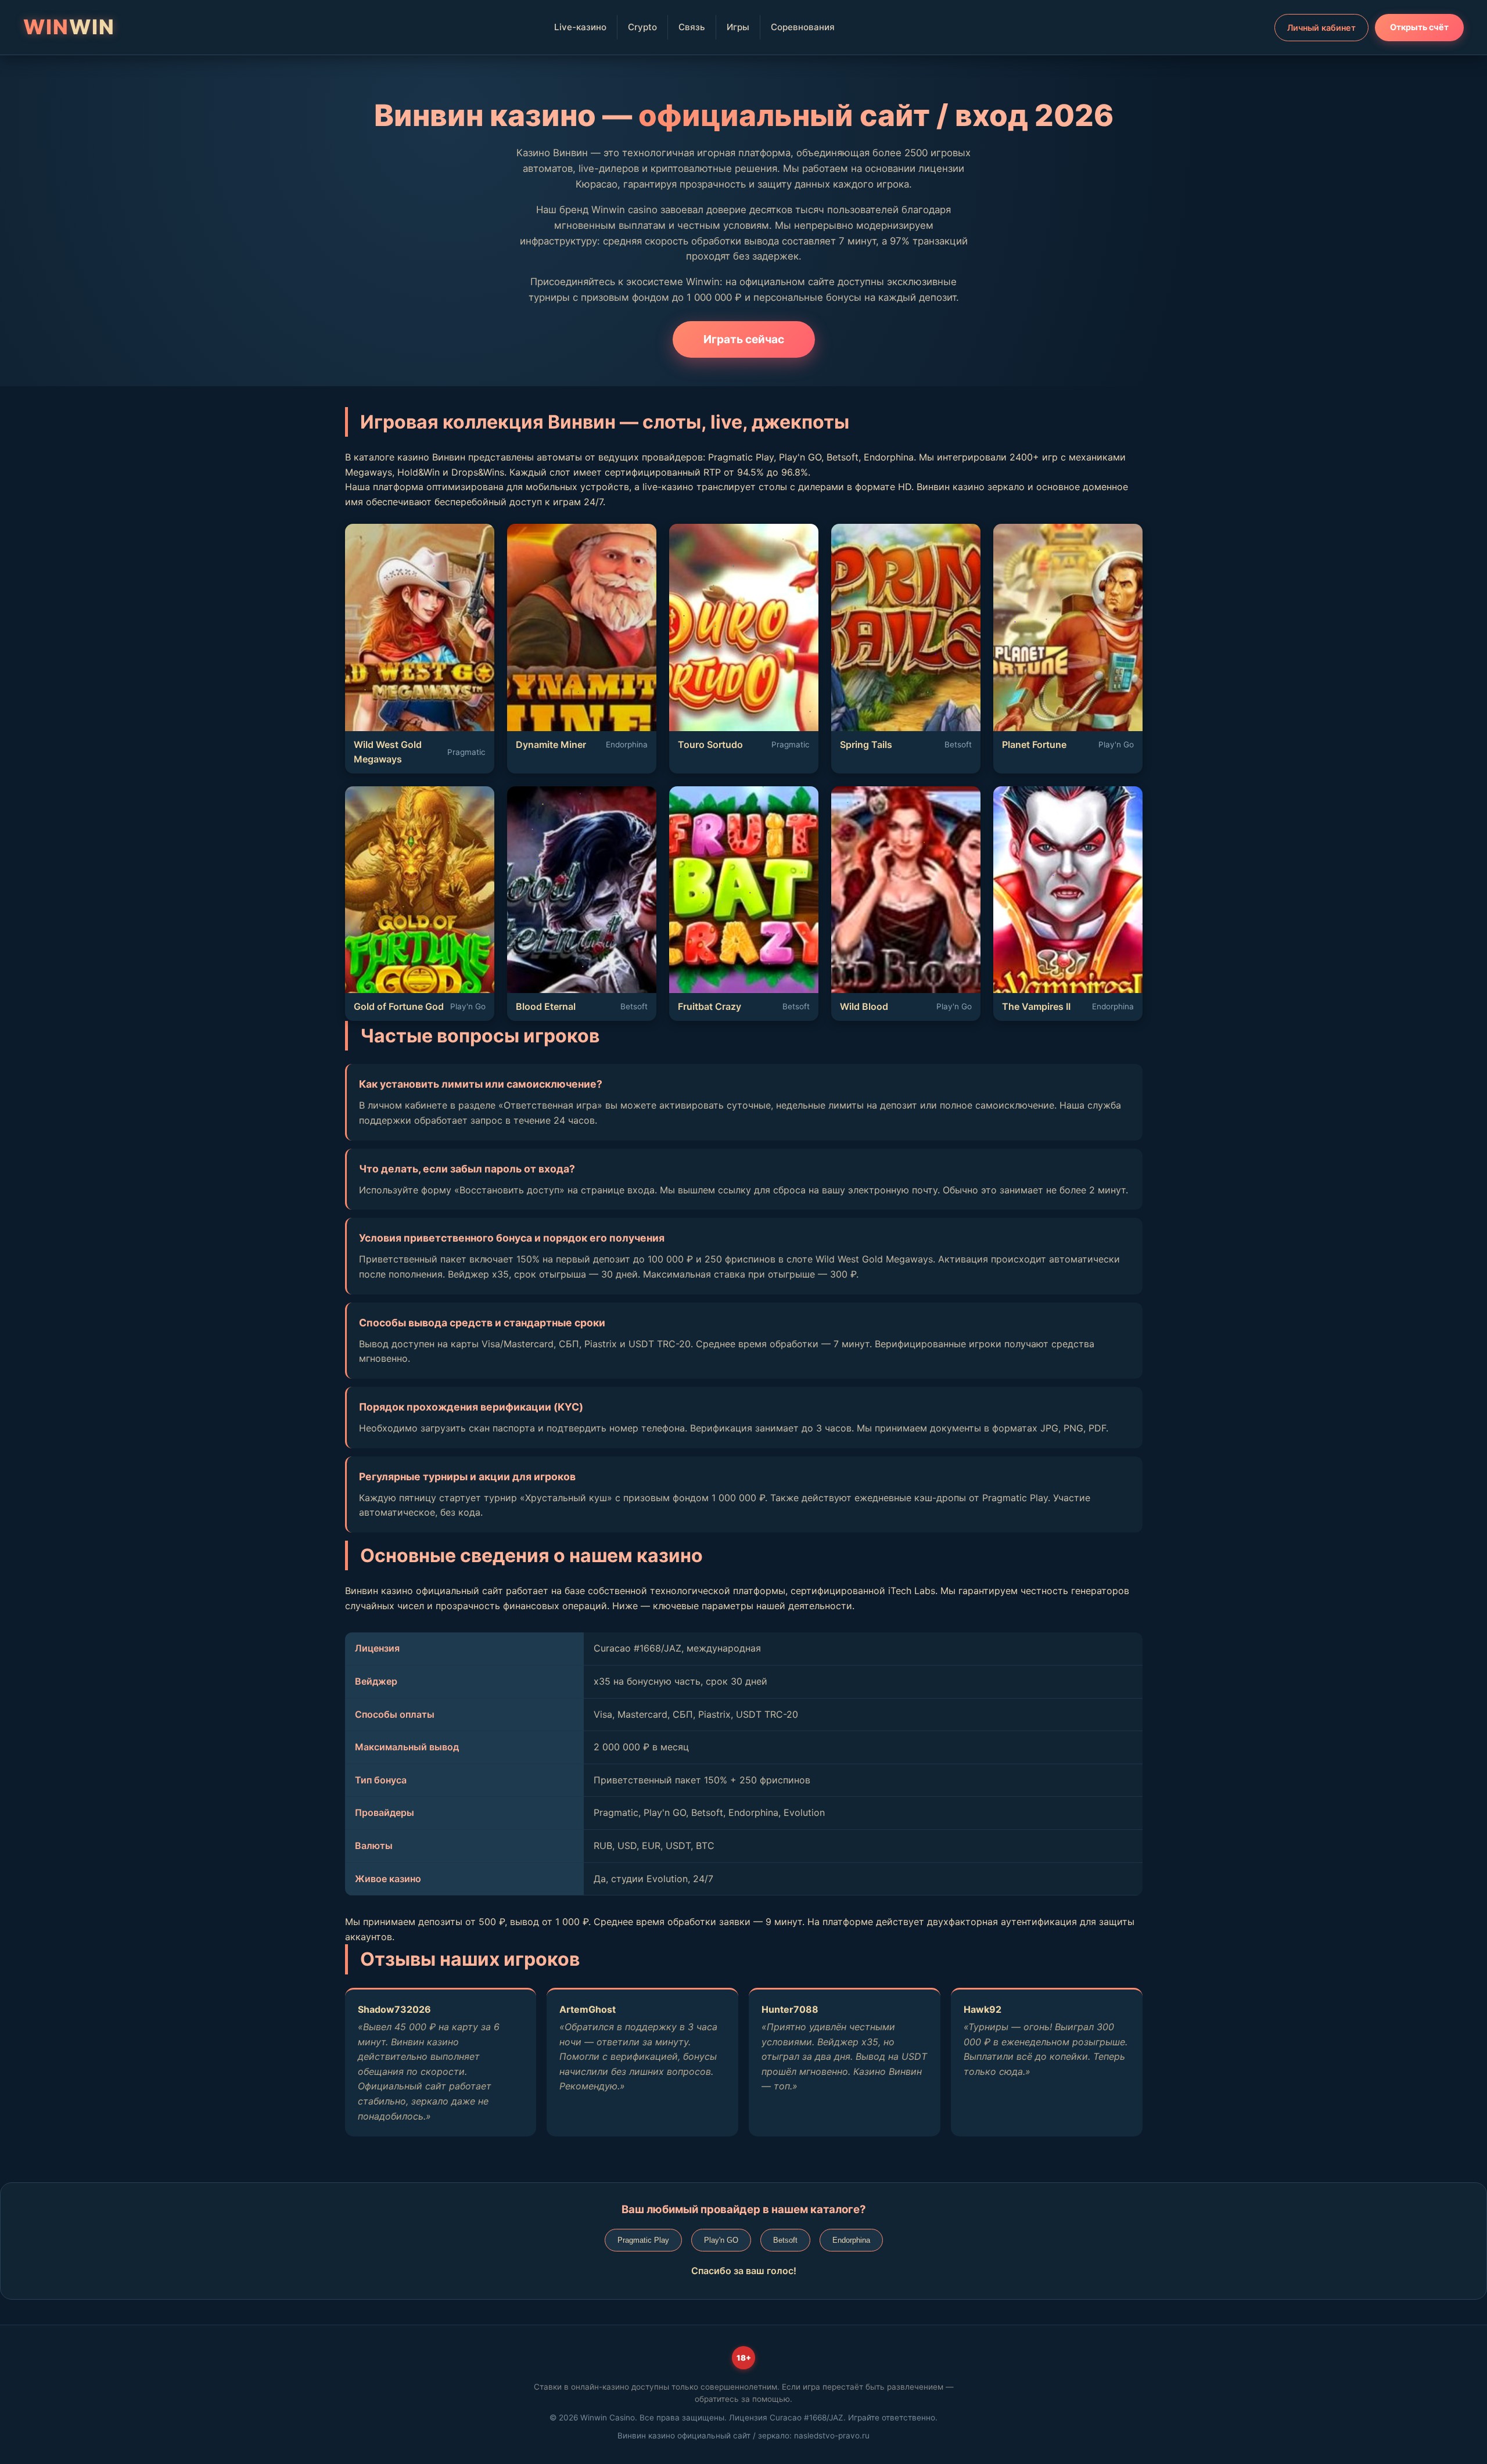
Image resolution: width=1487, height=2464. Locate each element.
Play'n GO (721, 2240)
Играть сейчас (744, 339)
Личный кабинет (1321, 28)
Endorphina (851, 2240)
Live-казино (580, 27)
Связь (692, 27)
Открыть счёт (1419, 27)
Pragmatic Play (643, 2240)
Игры (738, 27)
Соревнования (803, 27)
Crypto (642, 27)
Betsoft (785, 2240)
